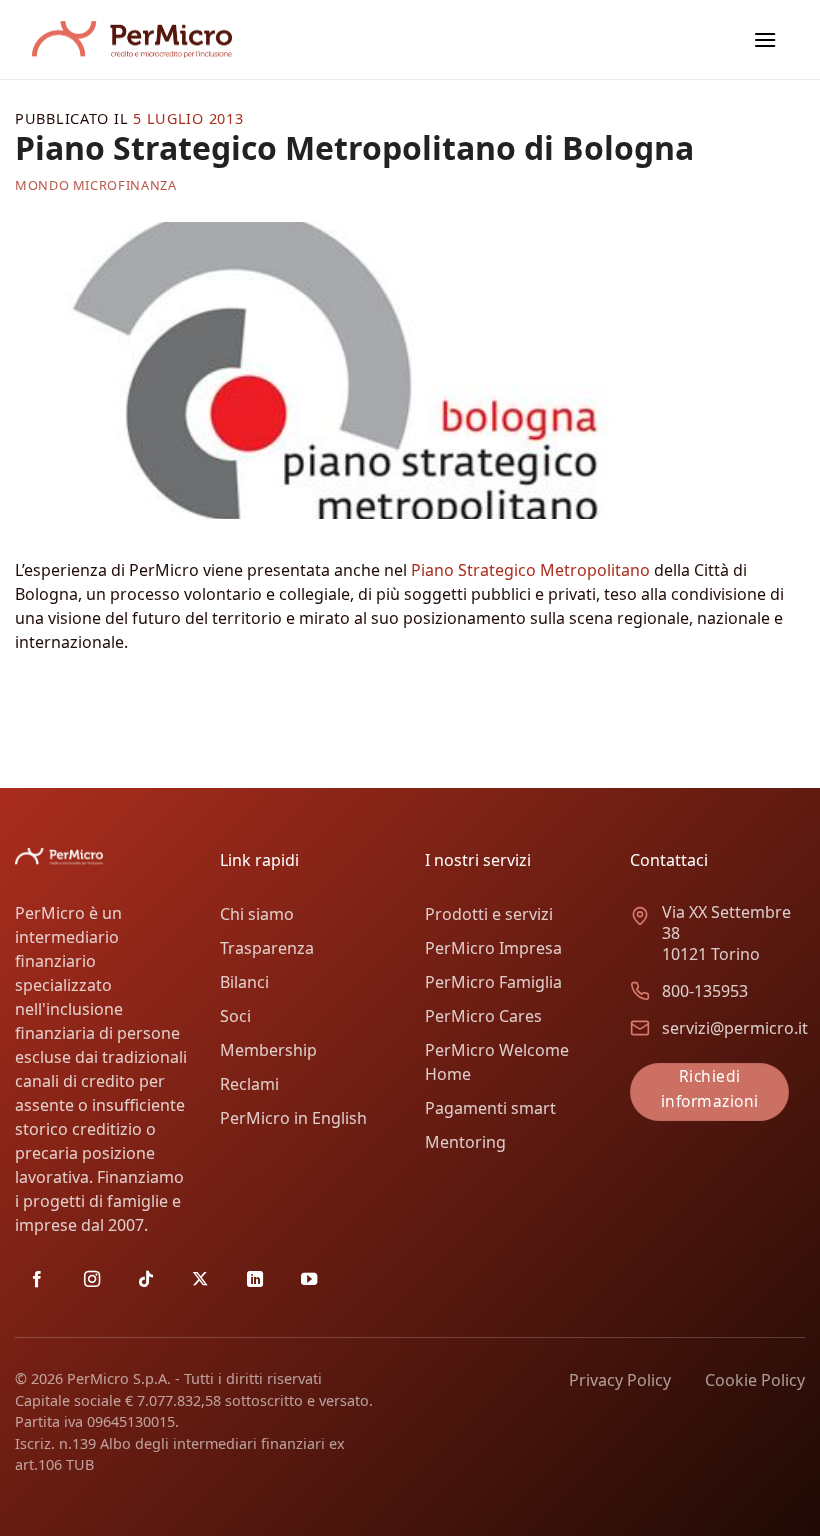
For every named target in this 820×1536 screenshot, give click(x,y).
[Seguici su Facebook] (37, 1280)
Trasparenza (267, 948)
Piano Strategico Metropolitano (530, 570)
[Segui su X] (200, 1280)
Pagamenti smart (490, 1108)
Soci (235, 1016)
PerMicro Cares (483, 1016)
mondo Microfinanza (96, 185)
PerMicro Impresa (493, 948)
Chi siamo (257, 914)
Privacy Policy (620, 1380)
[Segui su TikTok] (146, 1280)
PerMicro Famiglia (493, 982)
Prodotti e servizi (489, 914)
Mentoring (465, 1142)
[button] (765, 39)
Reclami (249, 1084)
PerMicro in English (293, 1118)
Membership (268, 1050)
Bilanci (244, 982)
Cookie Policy (755, 1380)
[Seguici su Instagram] (92, 1280)
